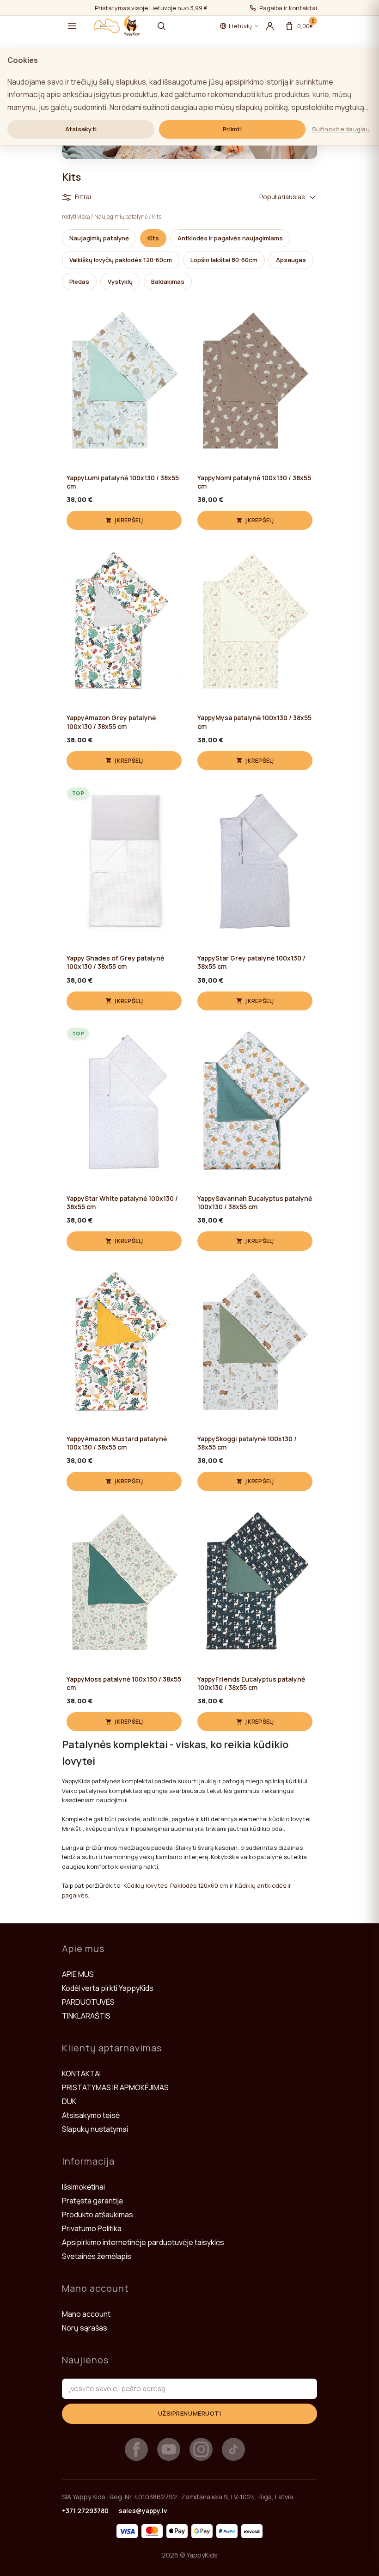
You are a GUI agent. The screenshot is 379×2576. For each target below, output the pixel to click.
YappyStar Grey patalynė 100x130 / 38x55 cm (251, 962)
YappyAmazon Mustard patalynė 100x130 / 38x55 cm (117, 1443)
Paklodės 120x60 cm (199, 1885)
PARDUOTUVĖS (88, 2002)
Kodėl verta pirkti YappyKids (108, 1988)
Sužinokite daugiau (341, 129)
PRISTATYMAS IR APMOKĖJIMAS (115, 2087)
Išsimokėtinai (83, 2187)
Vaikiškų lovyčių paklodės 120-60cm (121, 260)
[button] (72, 26)
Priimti (232, 129)
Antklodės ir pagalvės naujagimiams (230, 238)
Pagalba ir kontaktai (288, 8)
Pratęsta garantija (92, 2201)
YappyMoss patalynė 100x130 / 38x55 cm (124, 1683)
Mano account (86, 2314)
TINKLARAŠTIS (86, 2016)
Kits (157, 217)
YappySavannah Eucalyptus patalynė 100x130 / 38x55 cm (255, 1203)
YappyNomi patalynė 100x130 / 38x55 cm (254, 482)
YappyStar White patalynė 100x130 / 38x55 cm (122, 1203)
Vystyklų (120, 281)
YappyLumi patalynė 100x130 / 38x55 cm (123, 482)
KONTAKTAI (81, 2074)
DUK (69, 2101)
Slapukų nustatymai (95, 2129)
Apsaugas (291, 260)
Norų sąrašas (85, 2328)
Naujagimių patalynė (121, 217)
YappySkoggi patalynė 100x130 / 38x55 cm (247, 1443)
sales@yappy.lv (143, 2511)
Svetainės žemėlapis (97, 2256)
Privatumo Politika (92, 2228)
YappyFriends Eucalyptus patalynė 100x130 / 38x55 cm (251, 1683)
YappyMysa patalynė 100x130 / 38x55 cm (254, 722)
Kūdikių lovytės (145, 1885)
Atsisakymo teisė (91, 2115)
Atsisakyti (81, 129)
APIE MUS (78, 1974)
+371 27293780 (85, 2511)
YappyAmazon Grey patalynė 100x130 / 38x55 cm (111, 722)
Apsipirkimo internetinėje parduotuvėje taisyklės (143, 2242)
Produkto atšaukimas (98, 2215)
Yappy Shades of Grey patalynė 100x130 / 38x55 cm (115, 962)
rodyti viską (76, 217)
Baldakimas (168, 281)
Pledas (79, 281)
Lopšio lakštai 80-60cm (224, 260)
